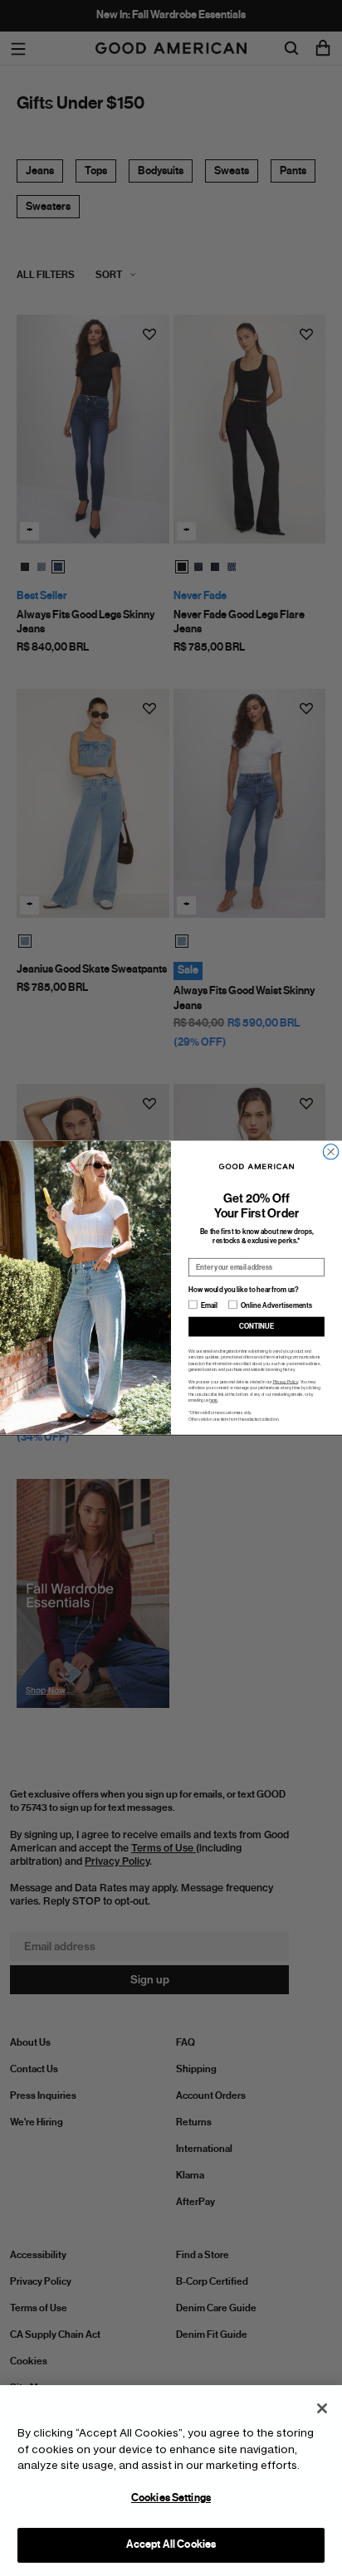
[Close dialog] (330, 1152)
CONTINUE (256, 1327)
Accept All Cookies (171, 2544)
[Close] (322, 2408)
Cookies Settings (171, 2498)
